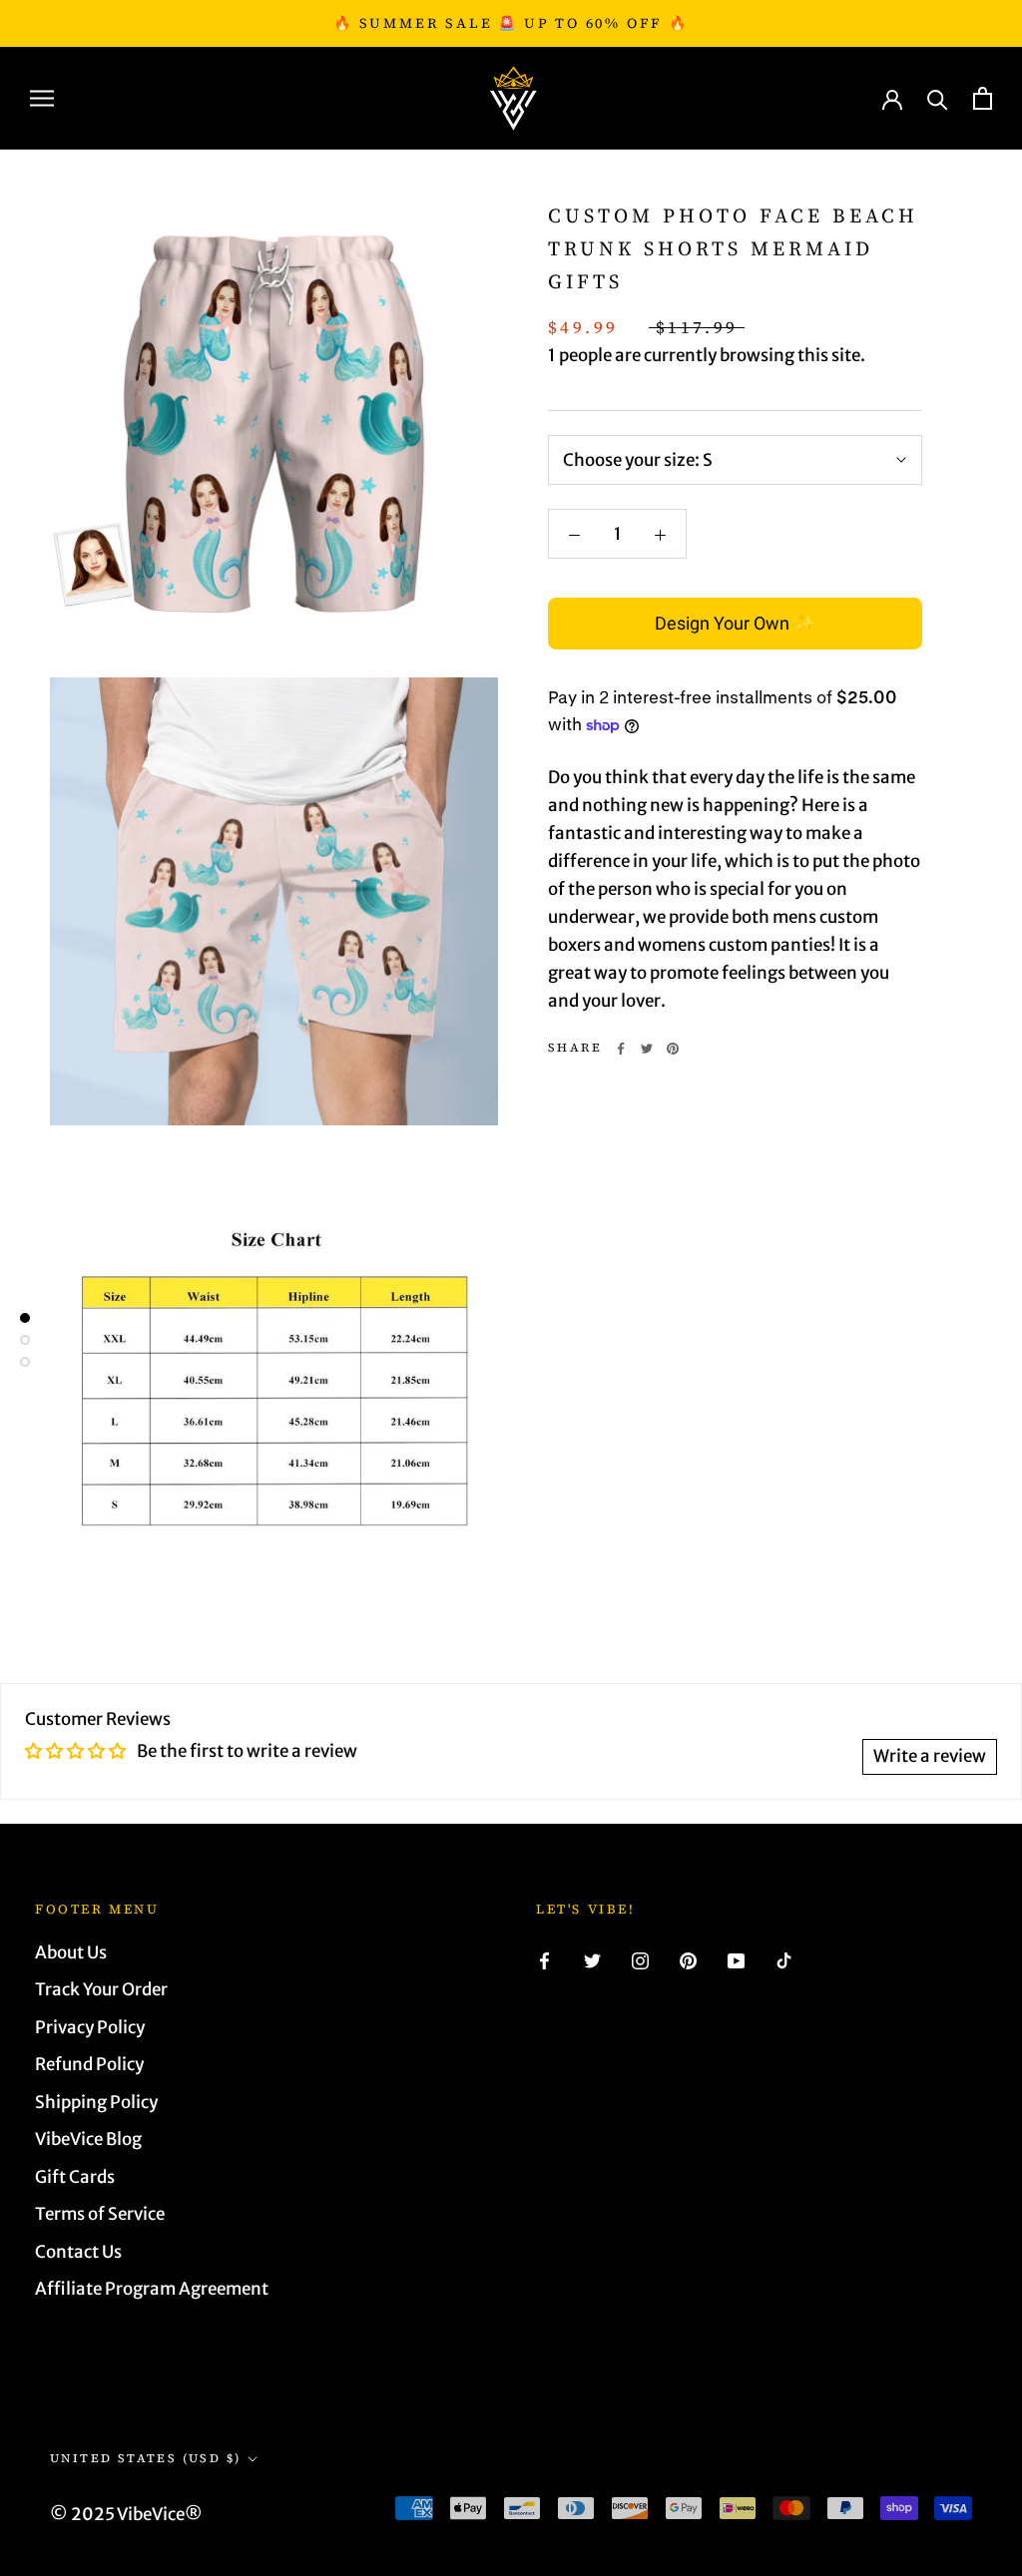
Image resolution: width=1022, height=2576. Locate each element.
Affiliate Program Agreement (152, 2289)
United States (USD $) (145, 2458)
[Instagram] (640, 1960)
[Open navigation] (42, 98)
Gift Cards (75, 2177)
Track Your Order (101, 1989)
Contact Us (78, 2252)
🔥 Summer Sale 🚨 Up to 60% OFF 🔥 (511, 23)
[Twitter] (647, 1049)
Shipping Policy (96, 2102)
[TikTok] (784, 1960)
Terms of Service (100, 2214)
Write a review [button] (930, 1756)
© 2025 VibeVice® (126, 2514)
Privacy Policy (90, 2027)
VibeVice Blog (88, 2139)
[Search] (938, 98)
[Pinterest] (673, 1049)
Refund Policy (89, 2064)
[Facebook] (621, 1049)
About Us (71, 1952)
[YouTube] (736, 1960)
